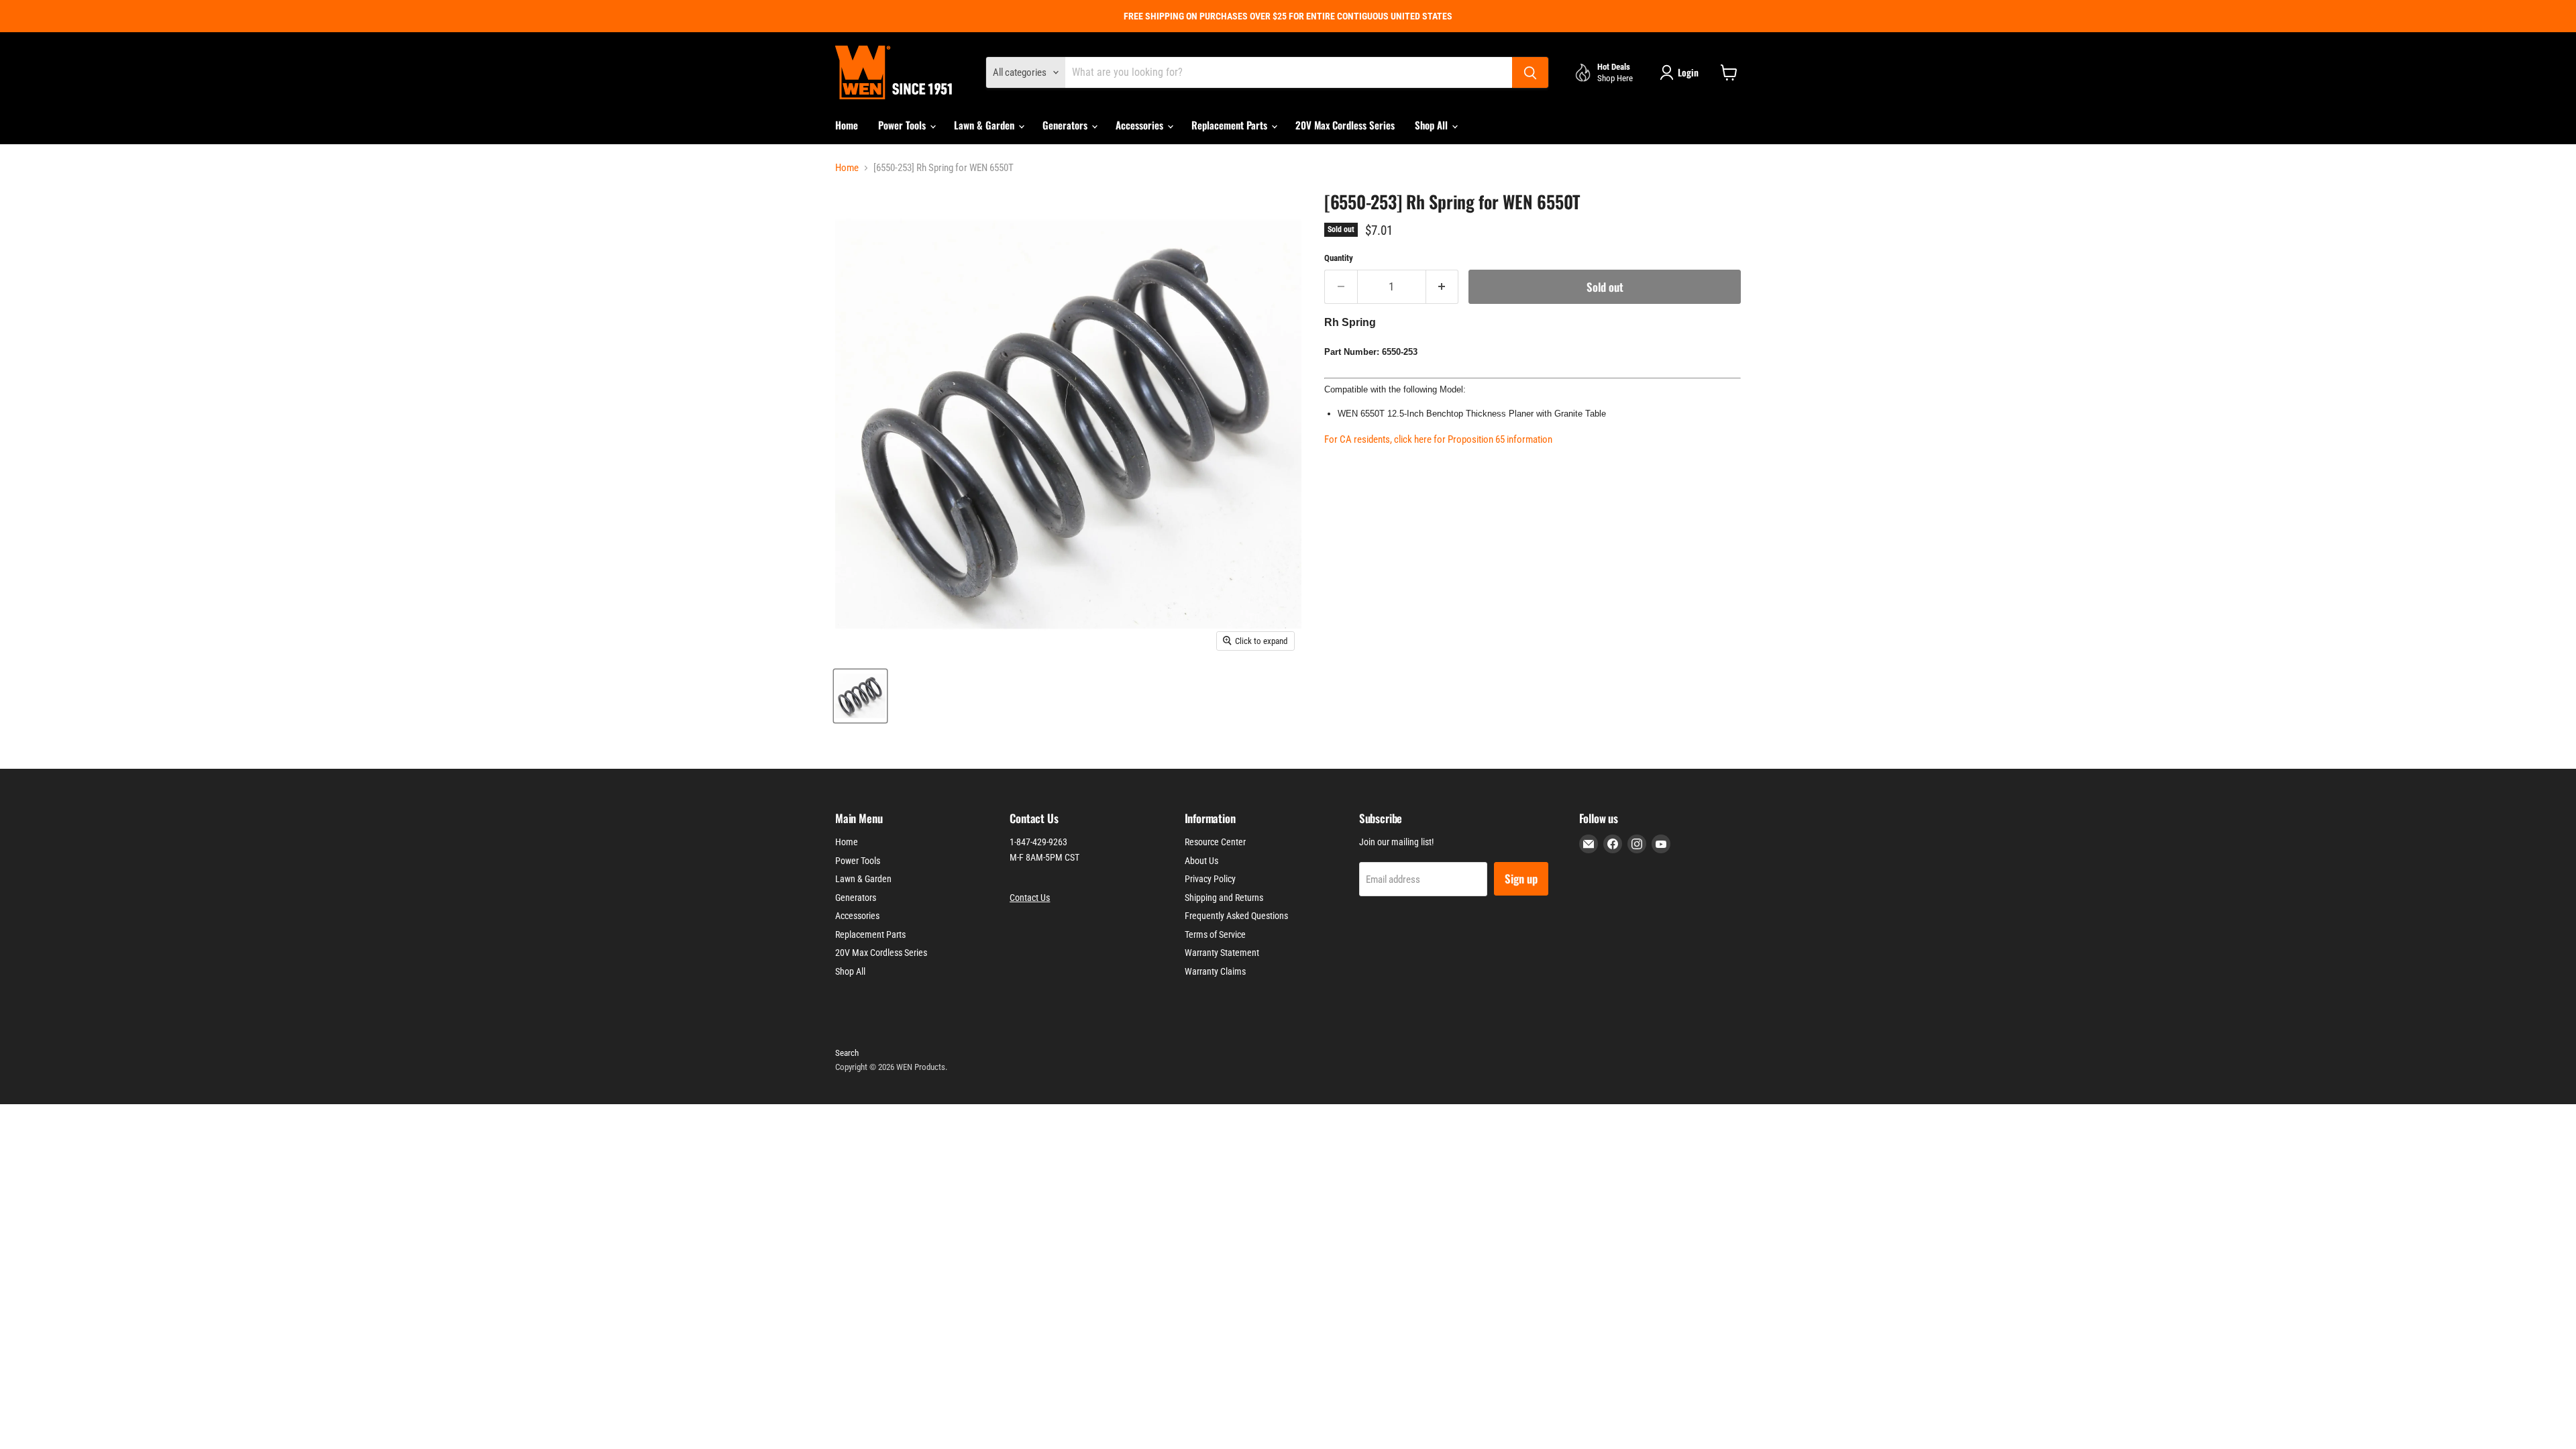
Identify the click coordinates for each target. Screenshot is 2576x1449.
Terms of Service (1215, 934)
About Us (1201, 861)
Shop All (1433, 125)
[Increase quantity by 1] (1443, 287)
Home (847, 125)
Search (847, 1053)
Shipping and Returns (1224, 898)
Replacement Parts (1231, 125)
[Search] (1530, 72)
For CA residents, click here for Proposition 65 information (1438, 439)
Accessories (1141, 125)
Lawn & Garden (985, 125)
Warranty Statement (1222, 953)
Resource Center (1215, 842)
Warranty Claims (1215, 971)
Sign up (1521, 878)
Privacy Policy (1210, 879)
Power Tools (903, 125)
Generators (1066, 125)
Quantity (1339, 258)
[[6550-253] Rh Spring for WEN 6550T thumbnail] (860, 696)
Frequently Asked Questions (1236, 916)
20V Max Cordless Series (1345, 125)
